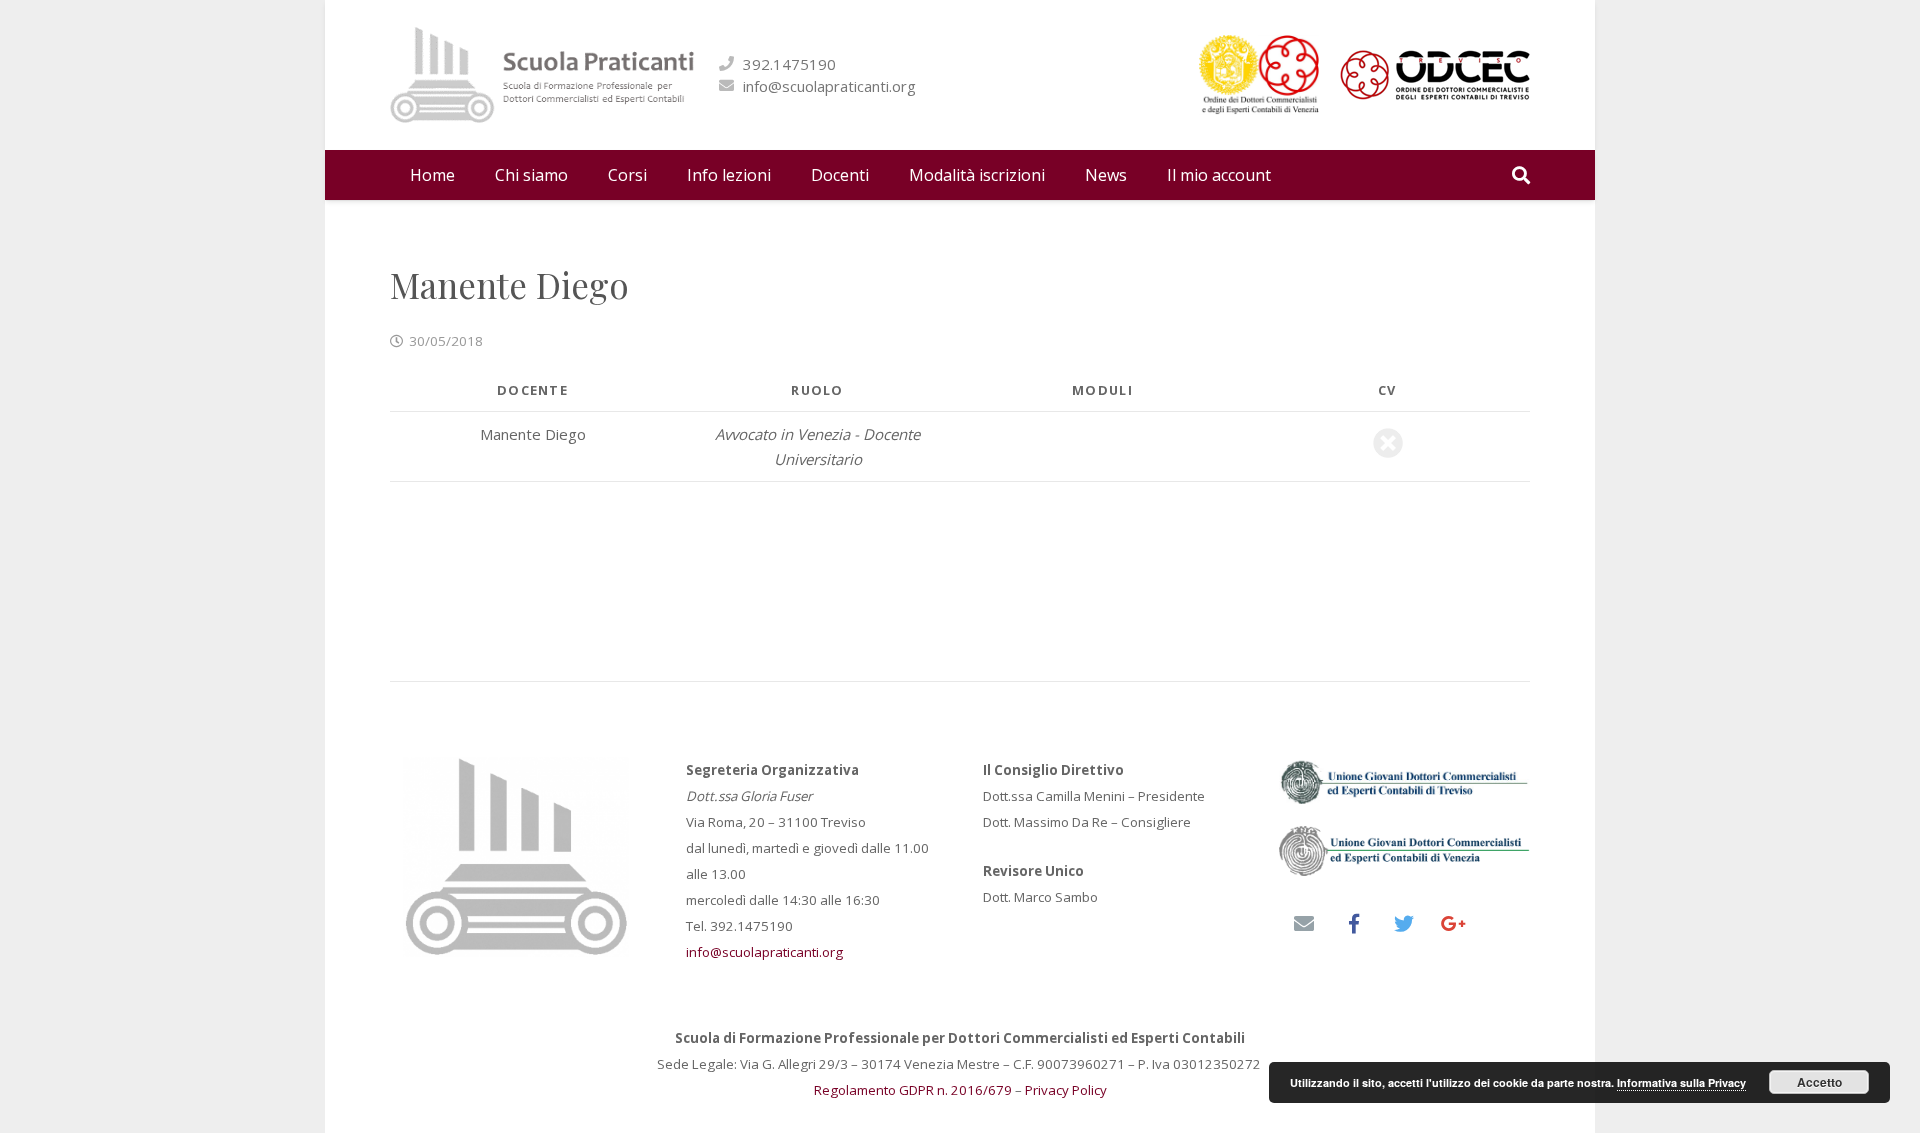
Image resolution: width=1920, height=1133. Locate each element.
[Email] (1304, 924)
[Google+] (1454, 924)
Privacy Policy (1066, 1090)
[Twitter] (1404, 924)
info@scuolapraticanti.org (829, 86)
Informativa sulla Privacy (1681, 1082)
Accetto (1819, 1082)
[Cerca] (1521, 175)
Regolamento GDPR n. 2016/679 (913, 1090)
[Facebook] (1354, 924)
